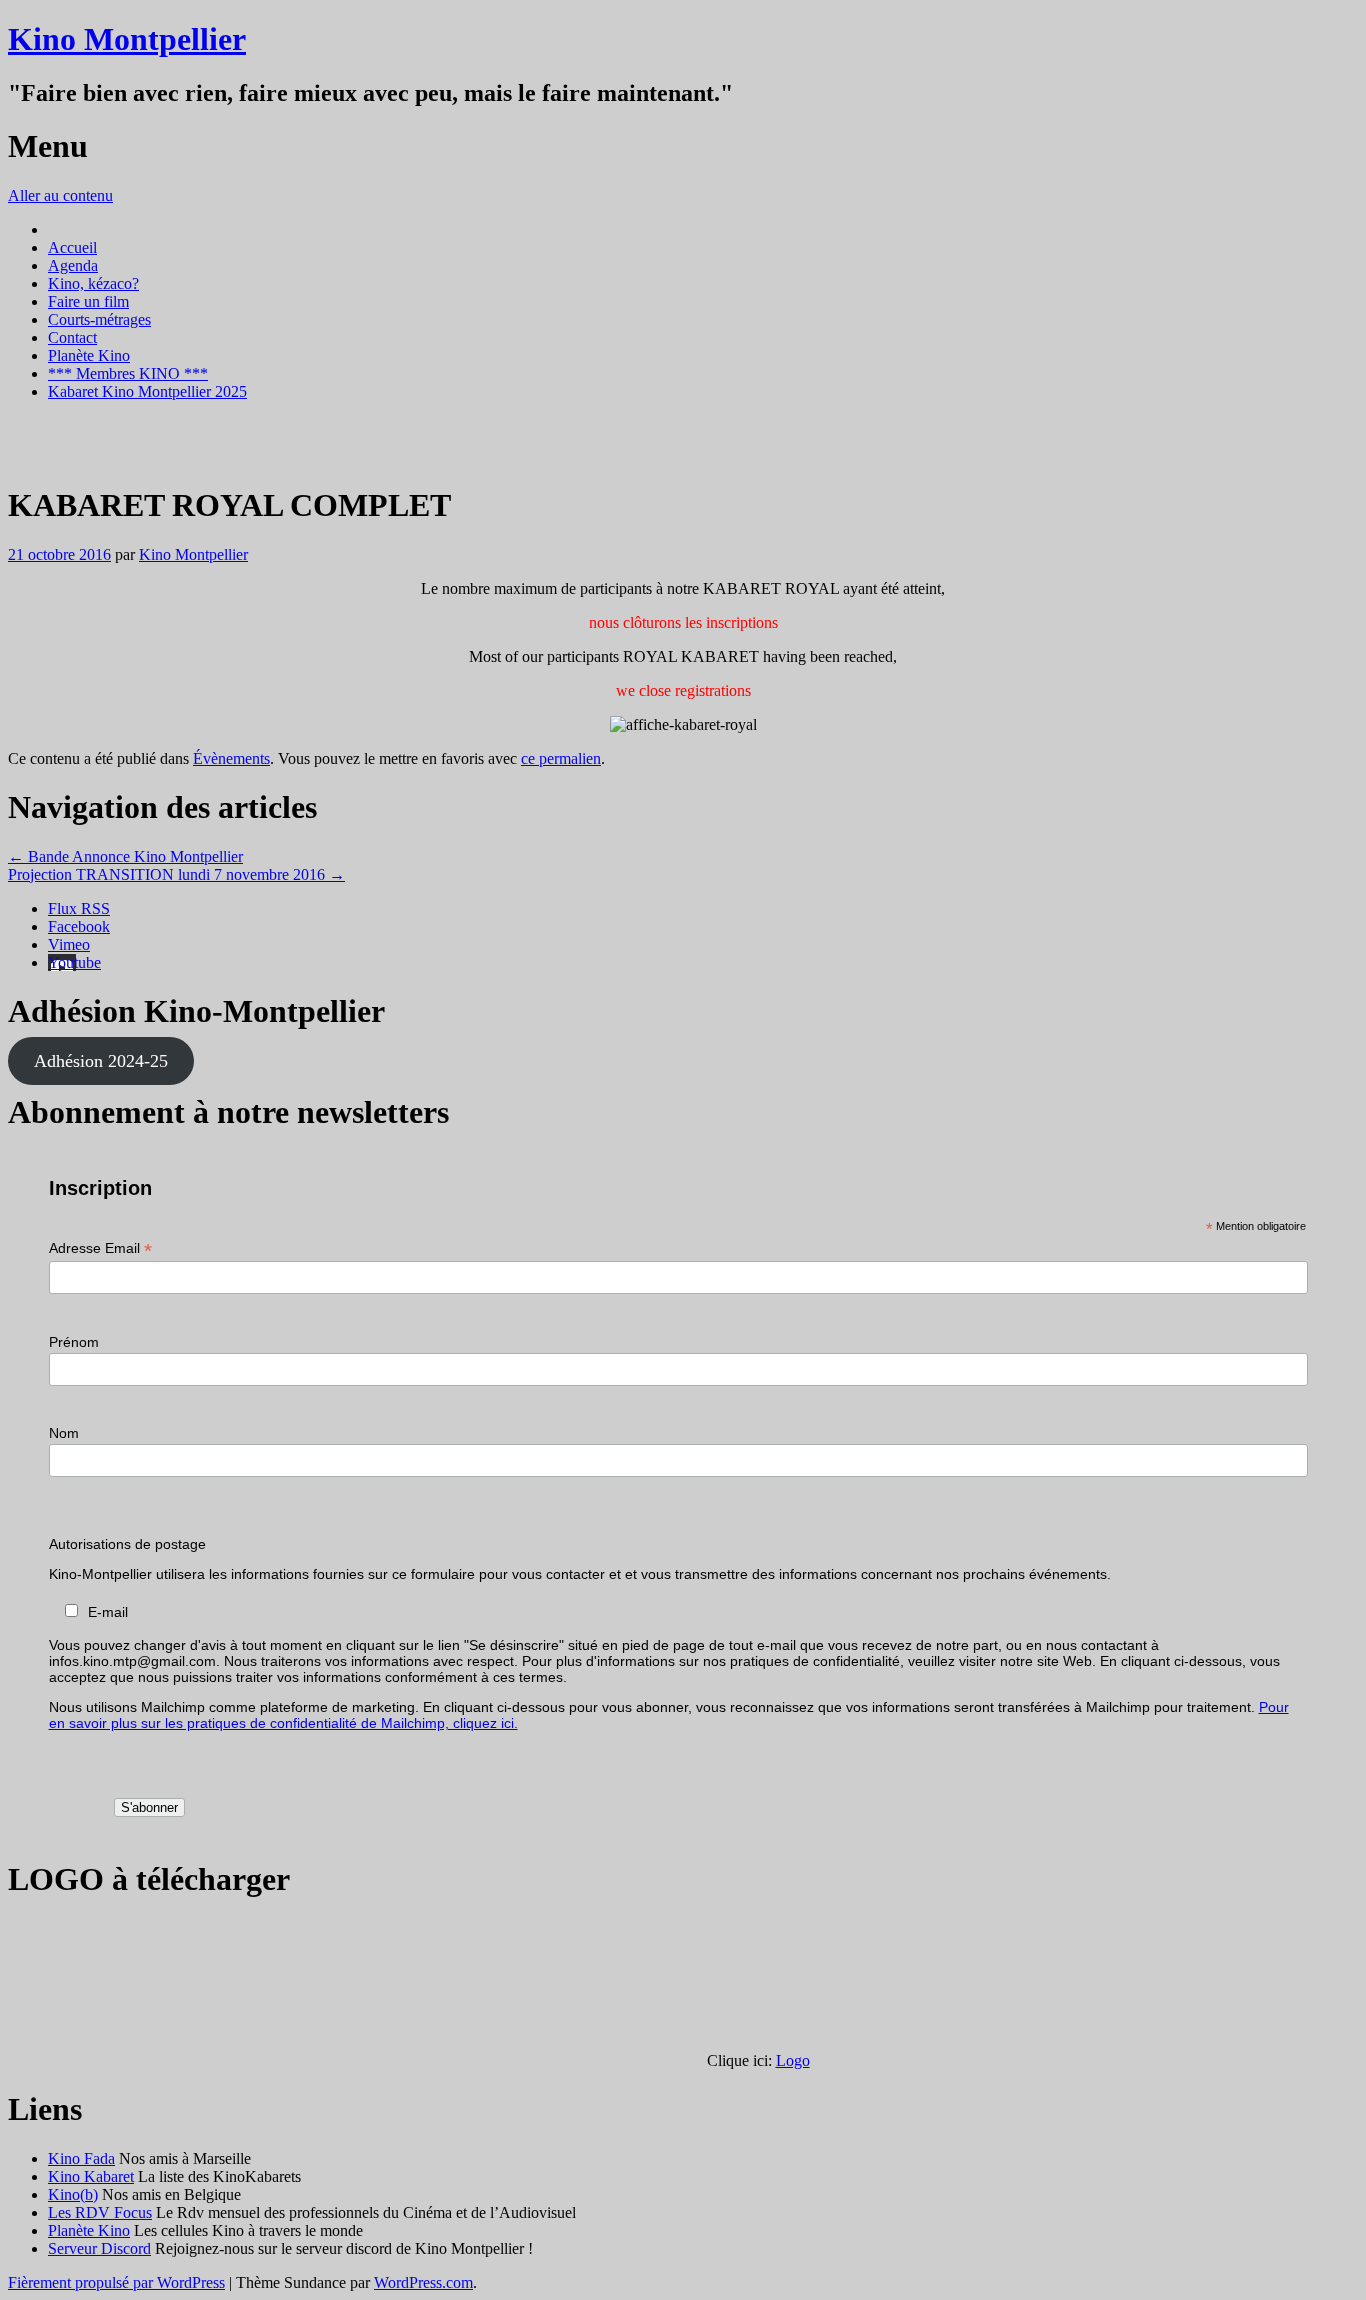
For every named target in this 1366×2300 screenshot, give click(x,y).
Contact (72, 337)
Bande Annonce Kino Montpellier (125, 856)
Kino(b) (73, 2194)
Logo (793, 2060)
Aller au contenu (60, 195)
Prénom (74, 1342)
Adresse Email (100, 1248)
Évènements (231, 758)
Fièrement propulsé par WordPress (116, 2282)
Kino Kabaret (91, 2176)
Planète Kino (89, 355)
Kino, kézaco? (93, 283)
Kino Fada (81, 2158)
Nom (64, 1433)
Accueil (72, 247)
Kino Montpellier (127, 39)
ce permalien (561, 758)
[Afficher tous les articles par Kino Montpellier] (30, 456)
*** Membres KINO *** (128, 373)
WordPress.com (423, 2282)
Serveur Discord (99, 2248)
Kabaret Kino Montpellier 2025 (147, 391)
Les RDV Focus (100, 2212)
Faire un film (88, 301)
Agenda (73, 265)
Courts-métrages (99, 319)
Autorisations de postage (127, 1544)
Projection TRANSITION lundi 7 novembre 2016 (176, 874)
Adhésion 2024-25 (101, 1061)
